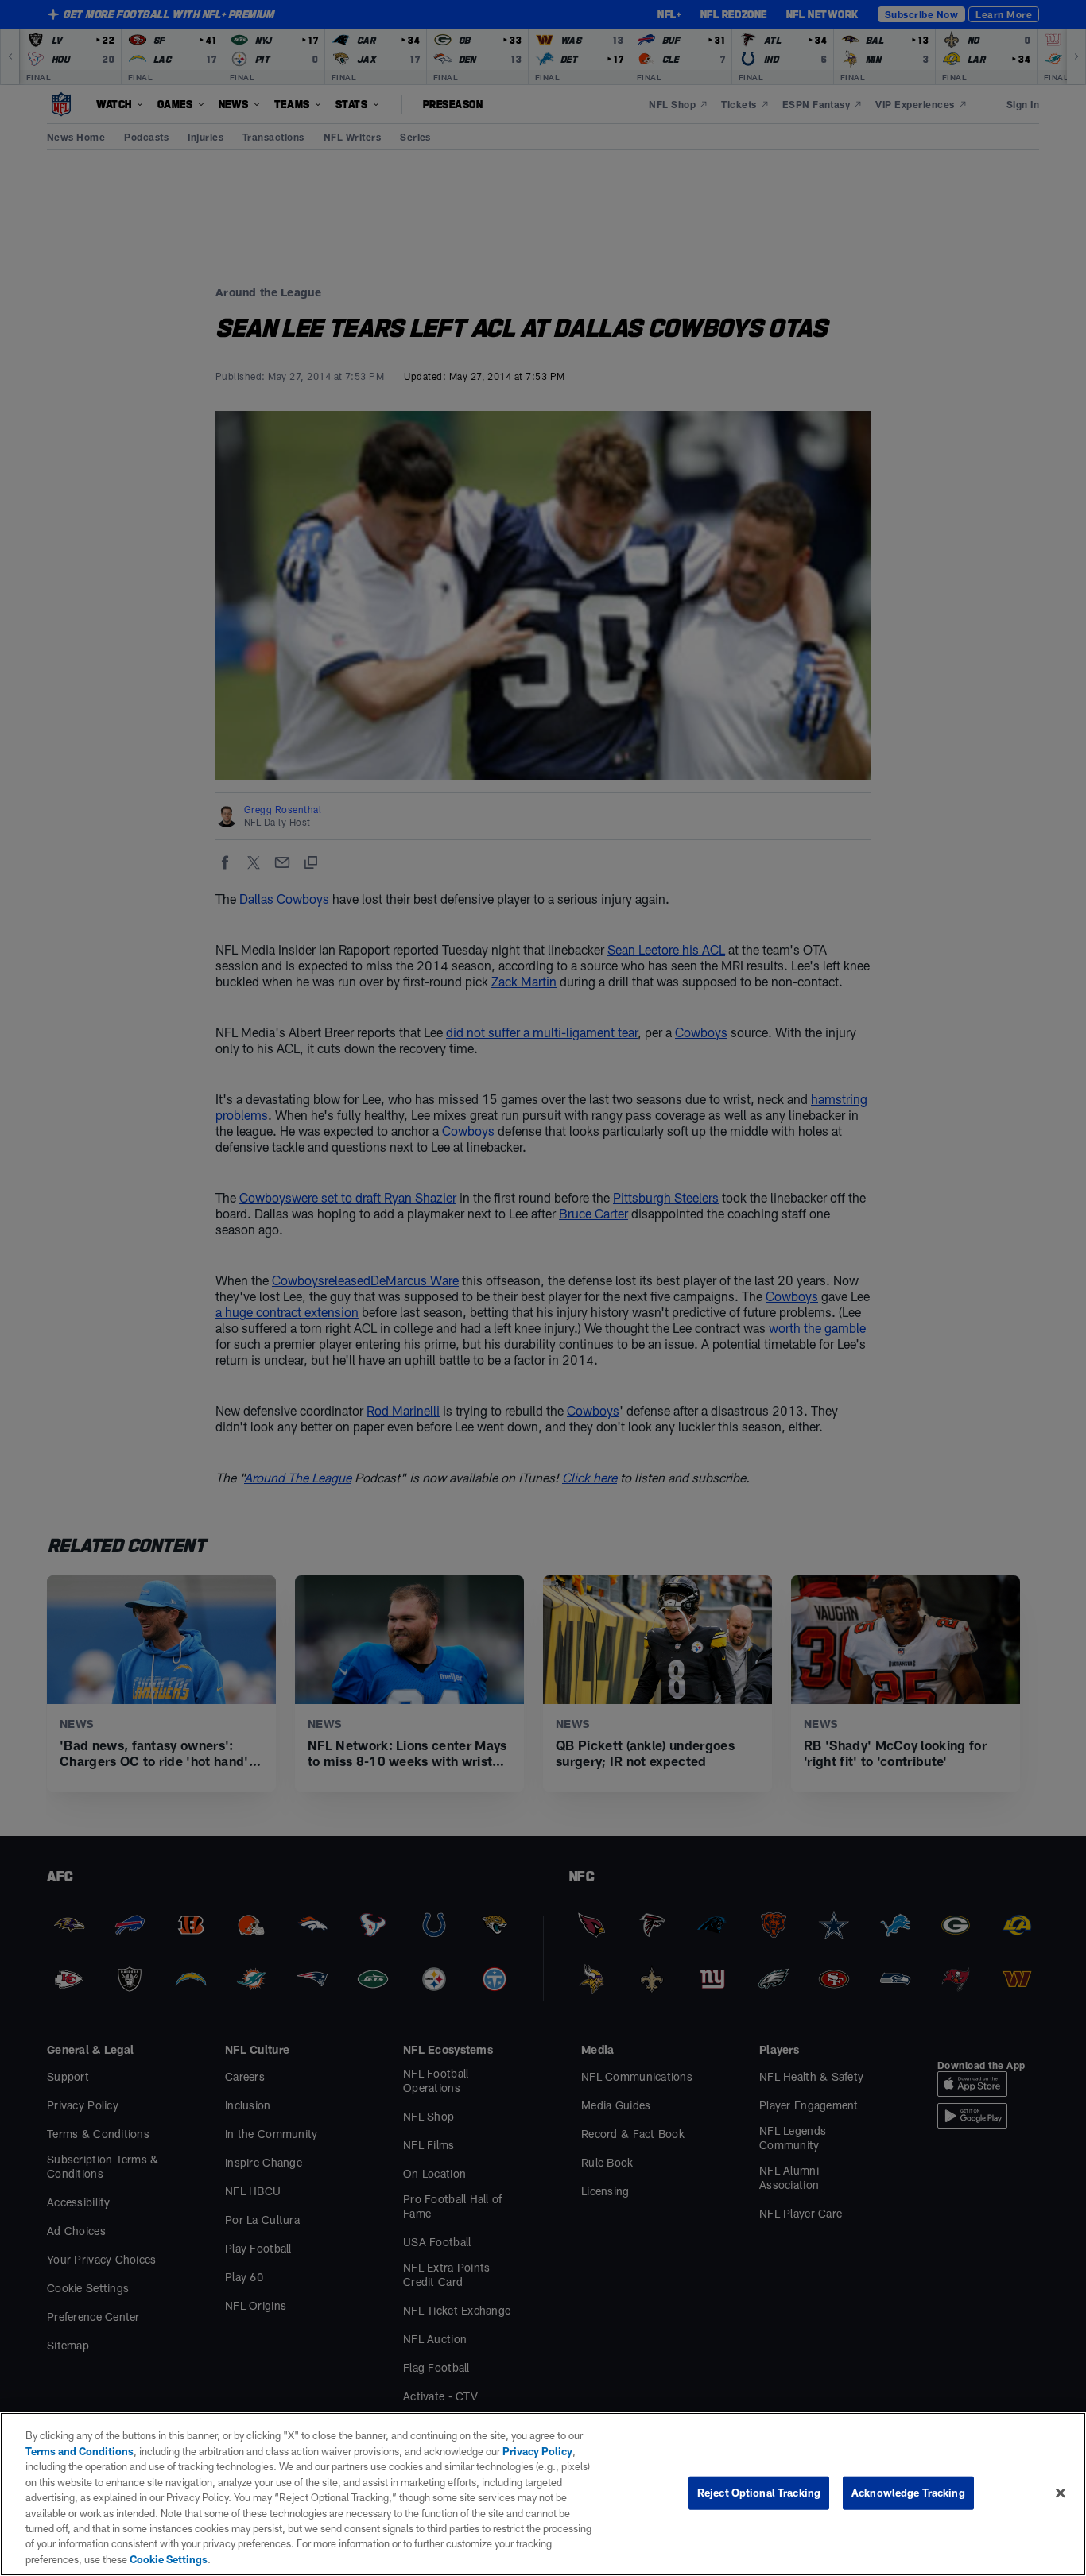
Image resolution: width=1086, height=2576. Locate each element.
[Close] (1061, 2493)
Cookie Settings (169, 2559)
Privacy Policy (537, 2451)
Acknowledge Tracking (908, 2493)
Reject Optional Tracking (759, 2493)
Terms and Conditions (80, 2451)
